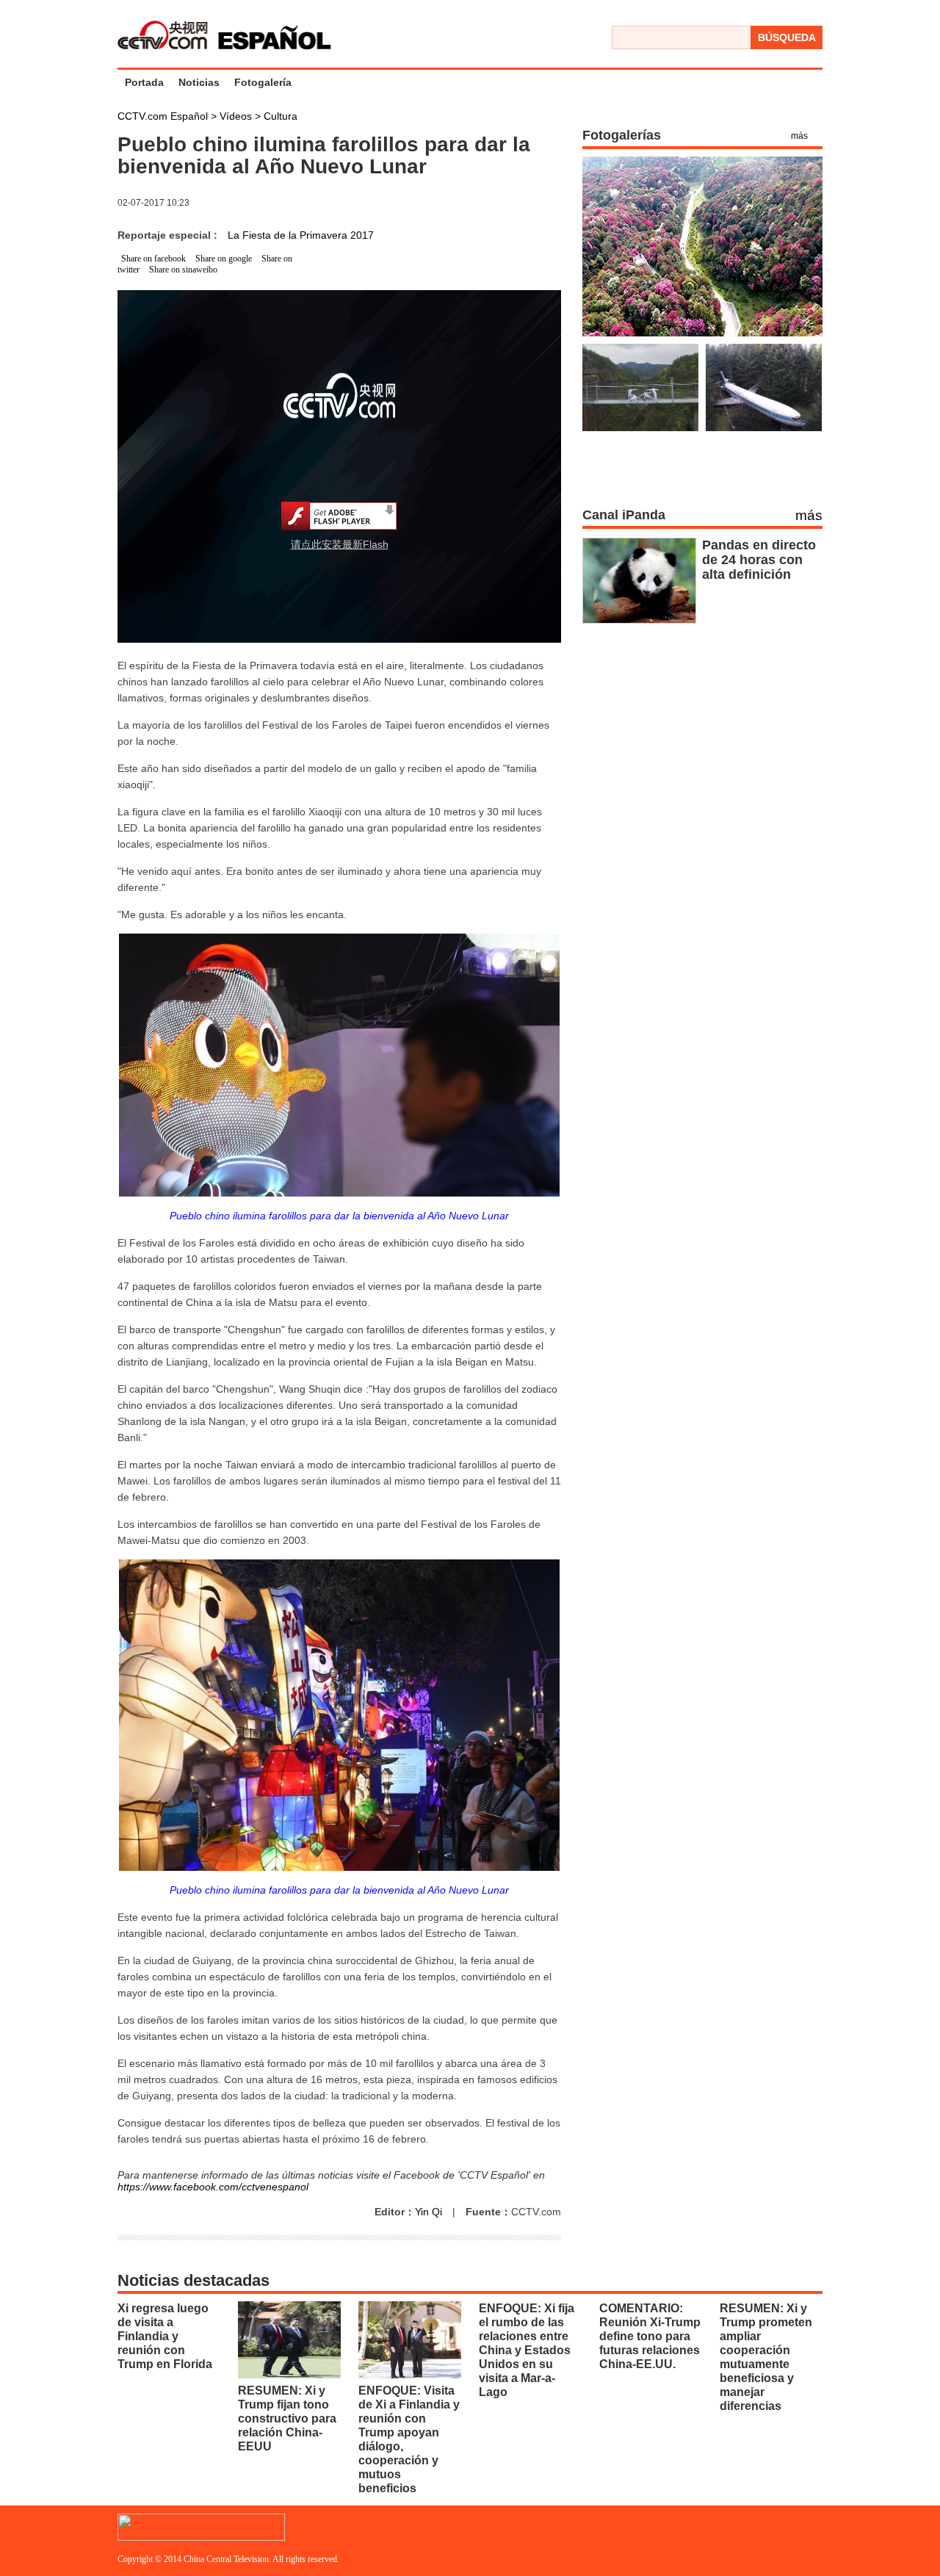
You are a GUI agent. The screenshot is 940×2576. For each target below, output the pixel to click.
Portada (144, 82)
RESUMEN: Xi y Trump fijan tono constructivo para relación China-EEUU (287, 2418)
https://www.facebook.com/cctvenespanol (213, 2187)
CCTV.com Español (164, 116)
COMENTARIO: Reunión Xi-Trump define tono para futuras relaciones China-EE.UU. (650, 2336)
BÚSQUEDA (787, 37)
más (799, 136)
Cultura (281, 116)
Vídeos (237, 116)
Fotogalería (263, 82)
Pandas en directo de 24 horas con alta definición (759, 560)
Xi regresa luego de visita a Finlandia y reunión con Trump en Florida (165, 2336)
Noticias (199, 82)
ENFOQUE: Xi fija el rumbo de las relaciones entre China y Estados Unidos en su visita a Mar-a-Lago (527, 2350)
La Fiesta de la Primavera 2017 (301, 235)
